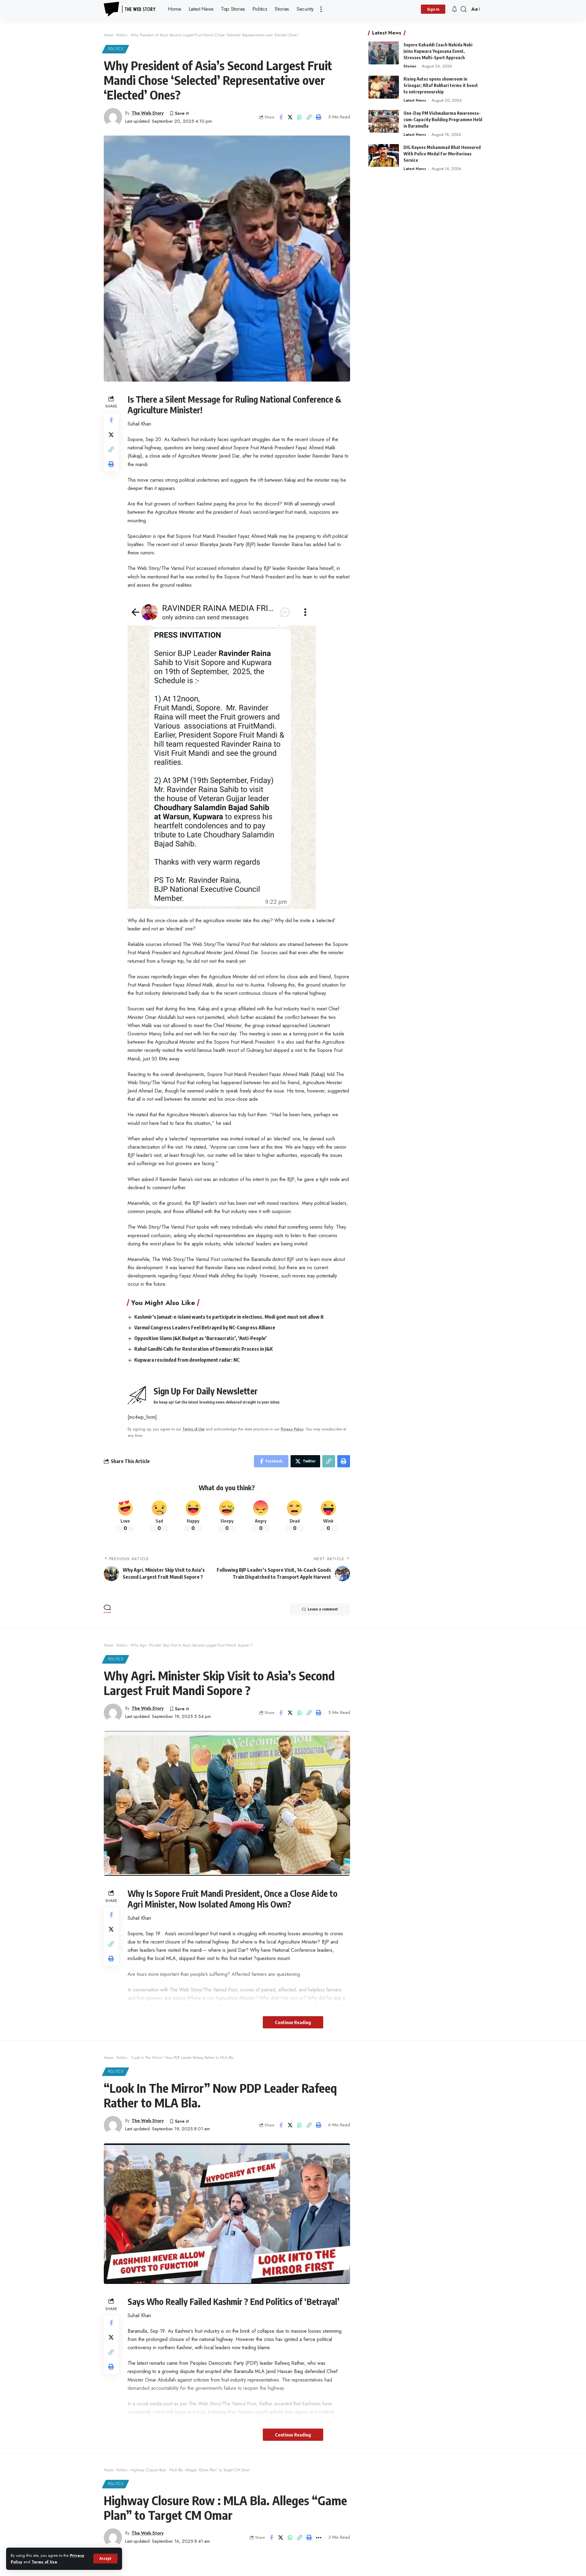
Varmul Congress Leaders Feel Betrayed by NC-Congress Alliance (205, 1328)
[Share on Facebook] (281, 117)
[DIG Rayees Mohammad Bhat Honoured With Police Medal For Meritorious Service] (384, 156)
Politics (122, 35)
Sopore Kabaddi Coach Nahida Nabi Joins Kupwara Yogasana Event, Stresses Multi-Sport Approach (438, 51)
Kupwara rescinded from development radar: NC (187, 1360)
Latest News (415, 100)
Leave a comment (323, 1609)
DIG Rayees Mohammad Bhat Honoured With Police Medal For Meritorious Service (442, 154)
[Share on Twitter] (290, 117)
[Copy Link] (309, 117)
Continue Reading (293, 2022)
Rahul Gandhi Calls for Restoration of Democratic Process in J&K (204, 1349)
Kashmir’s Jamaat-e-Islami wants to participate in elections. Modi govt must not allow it (229, 1317)
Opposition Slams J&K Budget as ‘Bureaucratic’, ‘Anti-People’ (201, 1338)
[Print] (319, 117)
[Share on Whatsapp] (300, 117)
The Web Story (148, 113)
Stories (410, 66)
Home (109, 35)
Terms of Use (44, 2562)
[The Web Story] (131, 9)
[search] (464, 9)
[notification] (454, 9)
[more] (321, 9)
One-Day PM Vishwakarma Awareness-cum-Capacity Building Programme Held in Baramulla (443, 120)
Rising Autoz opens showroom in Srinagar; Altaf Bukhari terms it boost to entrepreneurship (441, 85)
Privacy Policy (292, 1429)
